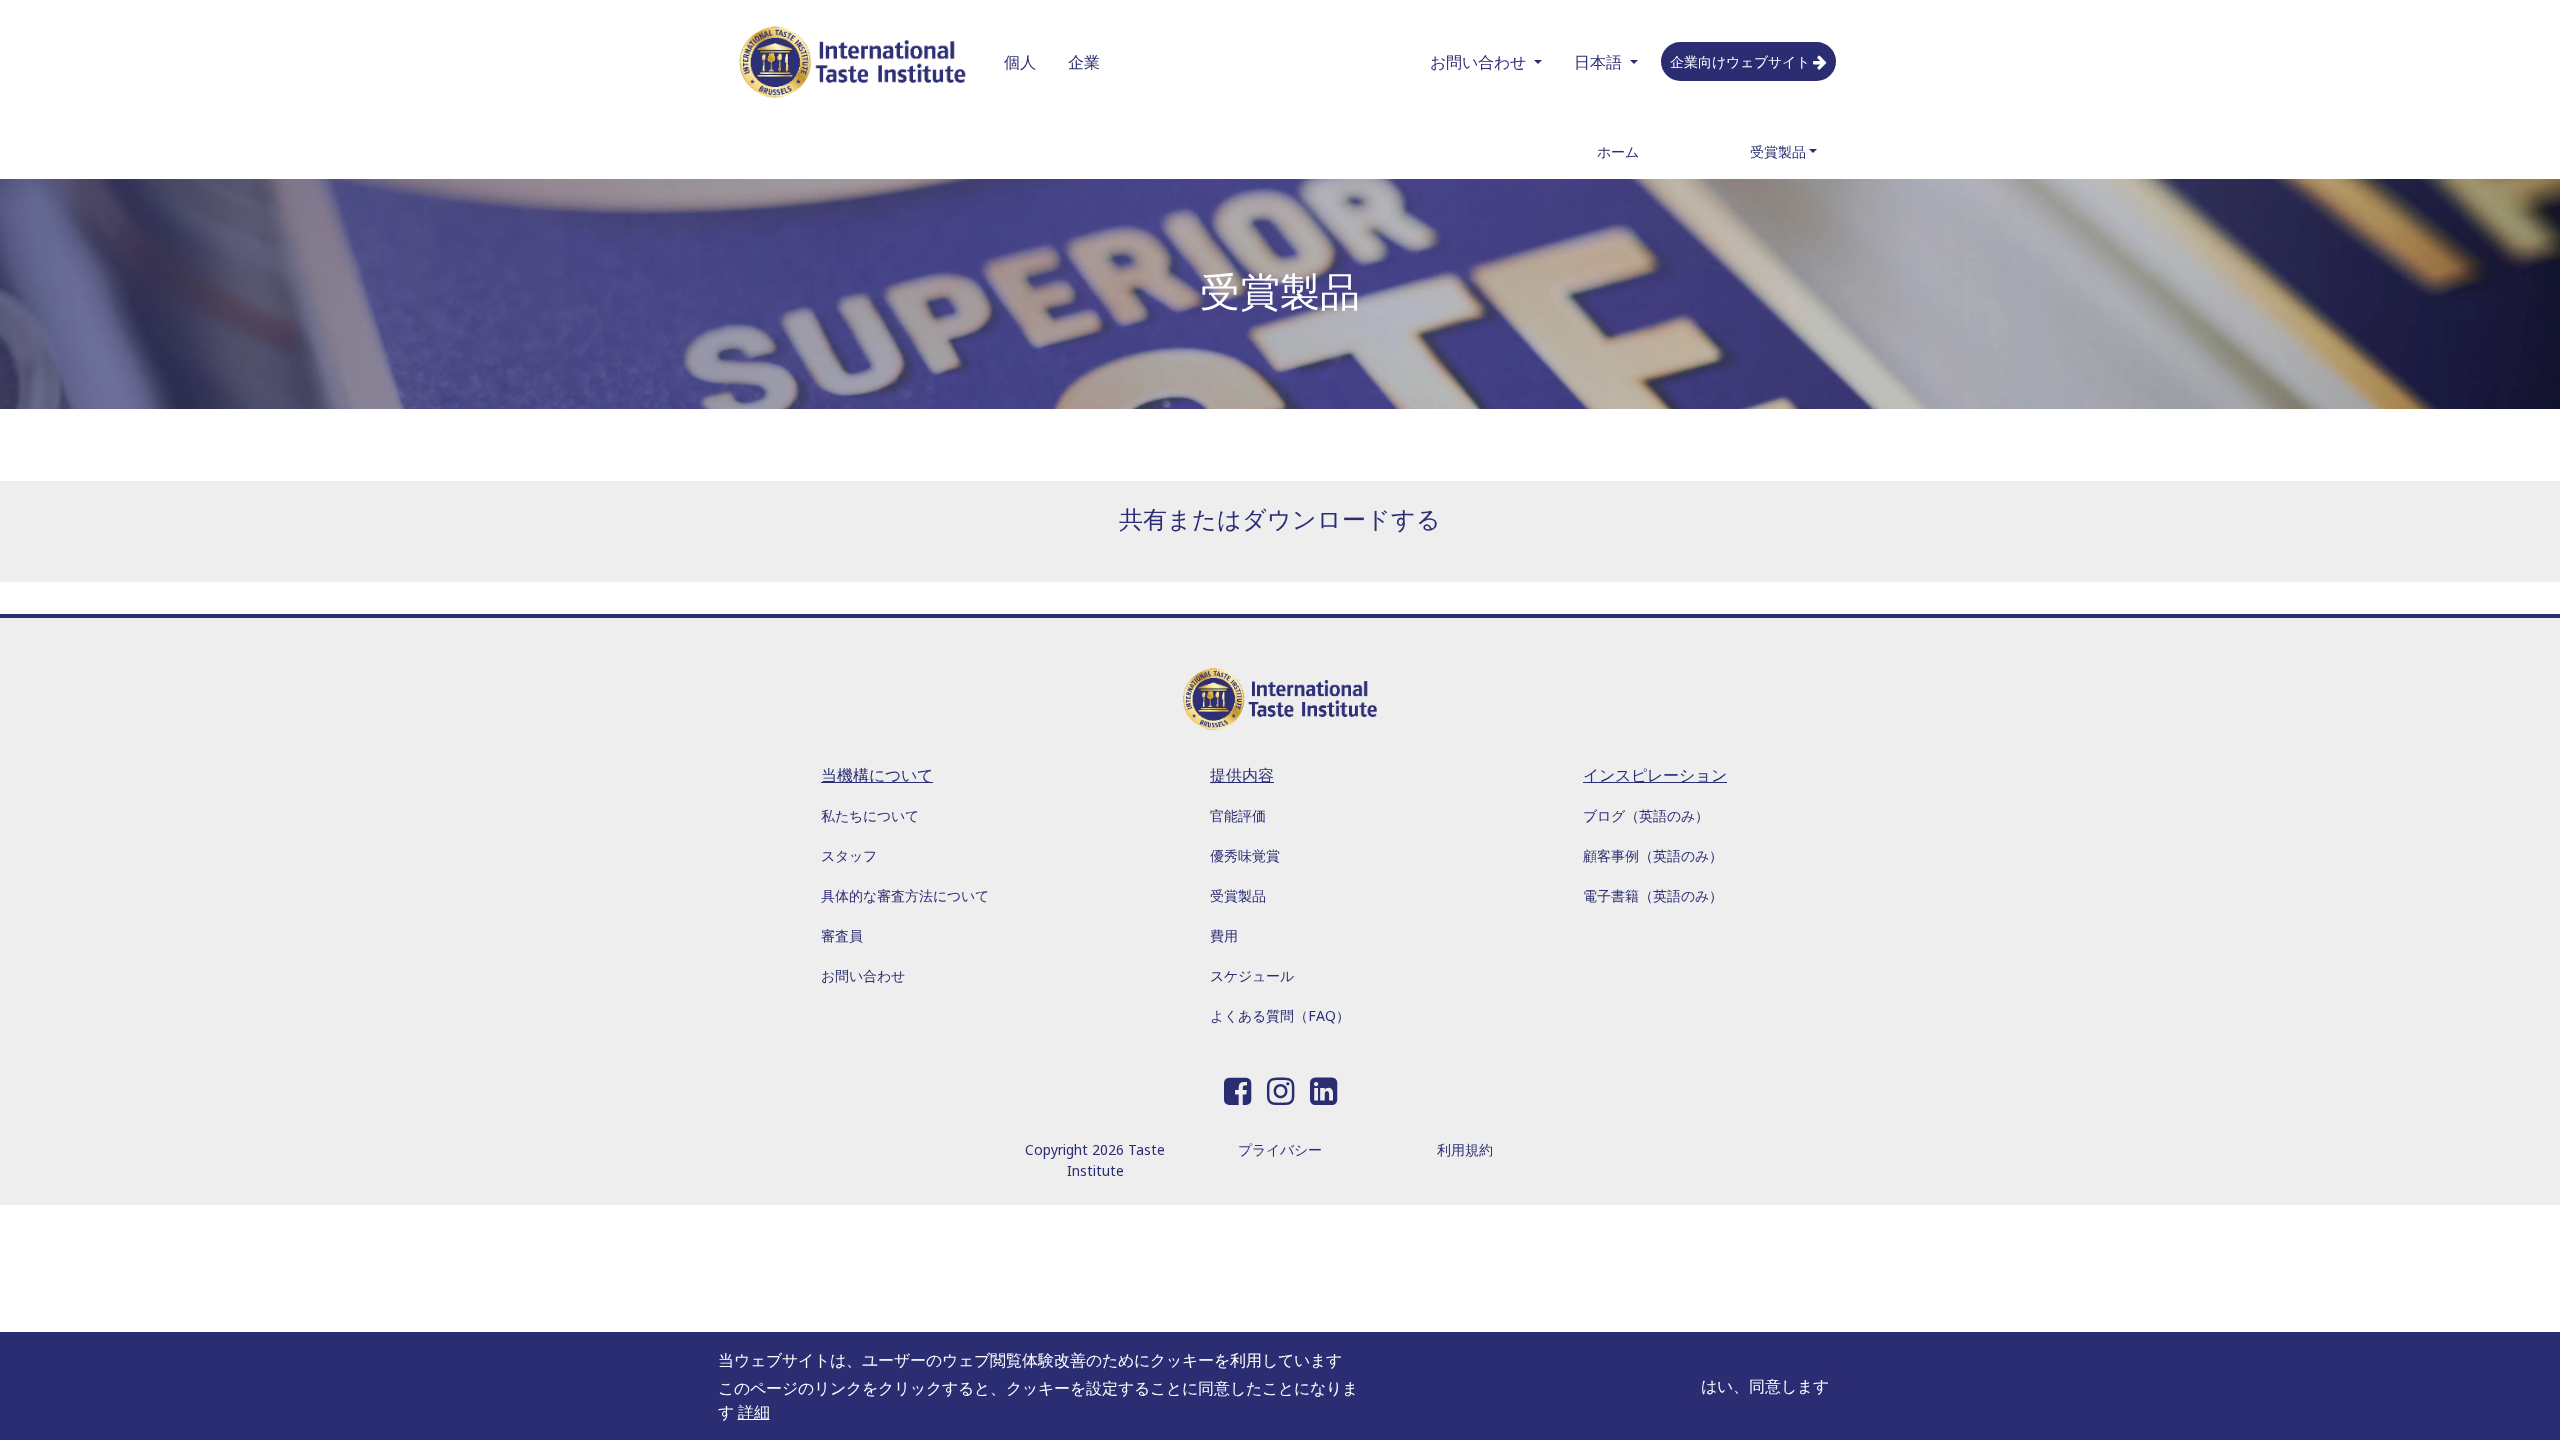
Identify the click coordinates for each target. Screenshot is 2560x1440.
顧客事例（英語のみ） (1653, 855)
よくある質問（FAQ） (1280, 1015)
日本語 (1598, 62)
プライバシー (1280, 1149)
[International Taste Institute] (853, 61)
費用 (1224, 935)
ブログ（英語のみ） (1646, 815)
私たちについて (870, 815)
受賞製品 (1778, 151)
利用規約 (1465, 1149)
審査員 (842, 935)
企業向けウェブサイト (1740, 61)
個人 (1020, 62)
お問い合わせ (1478, 62)
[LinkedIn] (1323, 1087)
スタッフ (849, 855)
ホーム (1618, 151)
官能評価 (1238, 815)
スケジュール (1252, 975)
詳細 (754, 1412)
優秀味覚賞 (1245, 855)
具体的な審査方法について (905, 895)
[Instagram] (1280, 1087)
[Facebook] (1237, 1087)
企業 (1084, 62)
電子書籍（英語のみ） (1653, 895)
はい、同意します (1765, 1386)
